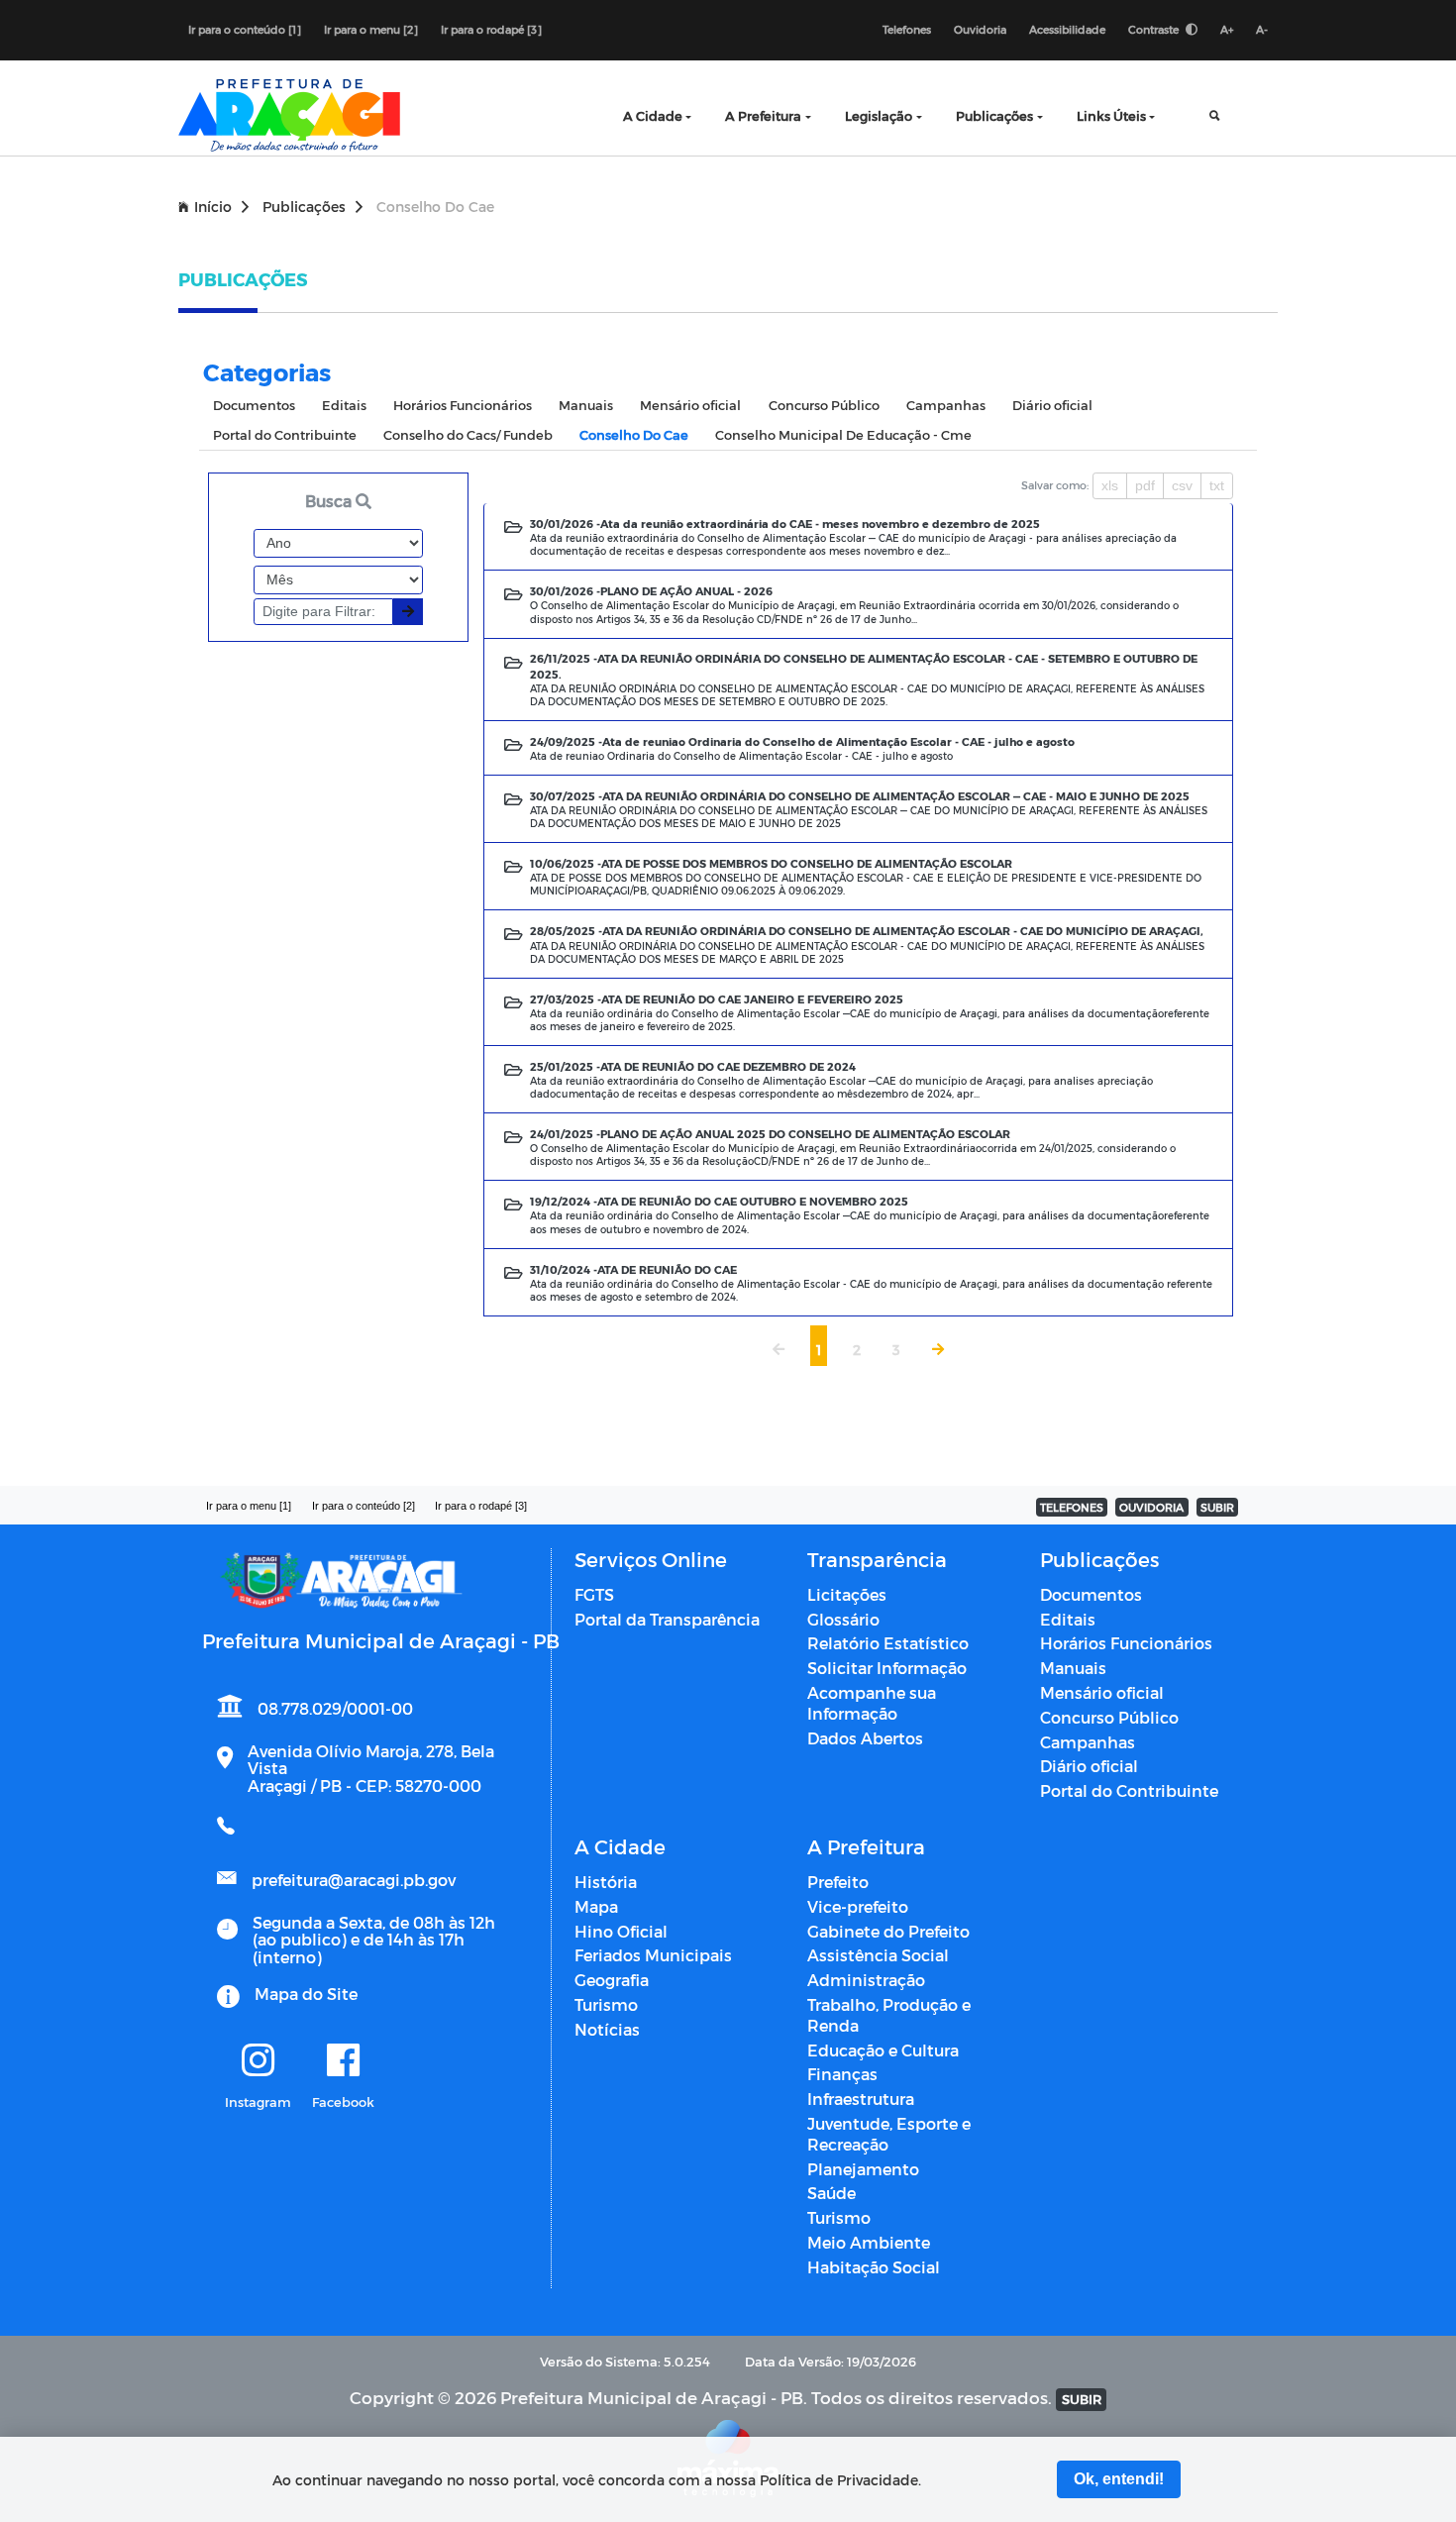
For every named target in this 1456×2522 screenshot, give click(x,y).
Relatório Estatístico (888, 1643)
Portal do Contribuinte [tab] (285, 434)
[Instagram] (258, 2061)
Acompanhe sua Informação (872, 1703)
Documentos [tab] (254, 405)
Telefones (907, 29)
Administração (866, 1980)
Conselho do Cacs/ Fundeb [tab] (468, 434)
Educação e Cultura (883, 2050)
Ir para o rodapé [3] (491, 29)
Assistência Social (878, 1955)
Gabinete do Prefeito (888, 1931)
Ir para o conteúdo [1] (245, 29)
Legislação (879, 115)
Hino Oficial (621, 1931)
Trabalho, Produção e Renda (889, 2015)
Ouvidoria (980, 29)
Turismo (606, 2004)
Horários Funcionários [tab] (463, 405)
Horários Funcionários (1126, 1643)
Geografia (612, 1980)
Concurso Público (1109, 1717)
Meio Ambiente (869, 2242)
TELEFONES (1072, 1507)
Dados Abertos (865, 1738)
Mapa (596, 1906)
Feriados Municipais (653, 1955)
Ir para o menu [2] (371, 29)
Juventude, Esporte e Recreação (889, 2134)
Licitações (847, 1594)
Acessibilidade (1067, 29)
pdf (1145, 485)
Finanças (842, 2074)
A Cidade (653, 115)
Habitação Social (874, 2267)
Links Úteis (1111, 115)
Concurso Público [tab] (824, 405)
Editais (1068, 1619)
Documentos (1091, 1594)
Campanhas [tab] (946, 405)
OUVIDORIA (1151, 1507)
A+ (1227, 29)
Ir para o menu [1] (249, 1506)
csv (1182, 485)
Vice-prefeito (858, 1906)
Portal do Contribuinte (1129, 1790)
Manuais (1073, 1668)
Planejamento (863, 2169)
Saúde (832, 2193)
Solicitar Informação (887, 1668)
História (606, 1882)
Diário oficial (1089, 1766)
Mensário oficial (1102, 1692)
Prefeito (838, 1882)
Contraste (1155, 29)
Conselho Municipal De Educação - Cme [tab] (843, 434)
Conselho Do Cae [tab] (634, 434)
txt (1217, 485)
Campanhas (1088, 1742)
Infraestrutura (861, 2099)
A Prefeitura (763, 115)
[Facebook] (343, 2061)
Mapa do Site (306, 1994)
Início (213, 207)
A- (1262, 29)
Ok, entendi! (1119, 2479)
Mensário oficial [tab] (690, 405)
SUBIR (1217, 1507)
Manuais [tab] (586, 405)
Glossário (843, 1619)
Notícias (607, 2029)
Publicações (994, 115)
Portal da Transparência (667, 1619)
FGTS (594, 1594)
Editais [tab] (344, 405)
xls (1110, 485)
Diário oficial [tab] (1052, 405)
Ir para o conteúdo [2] (364, 1506)
